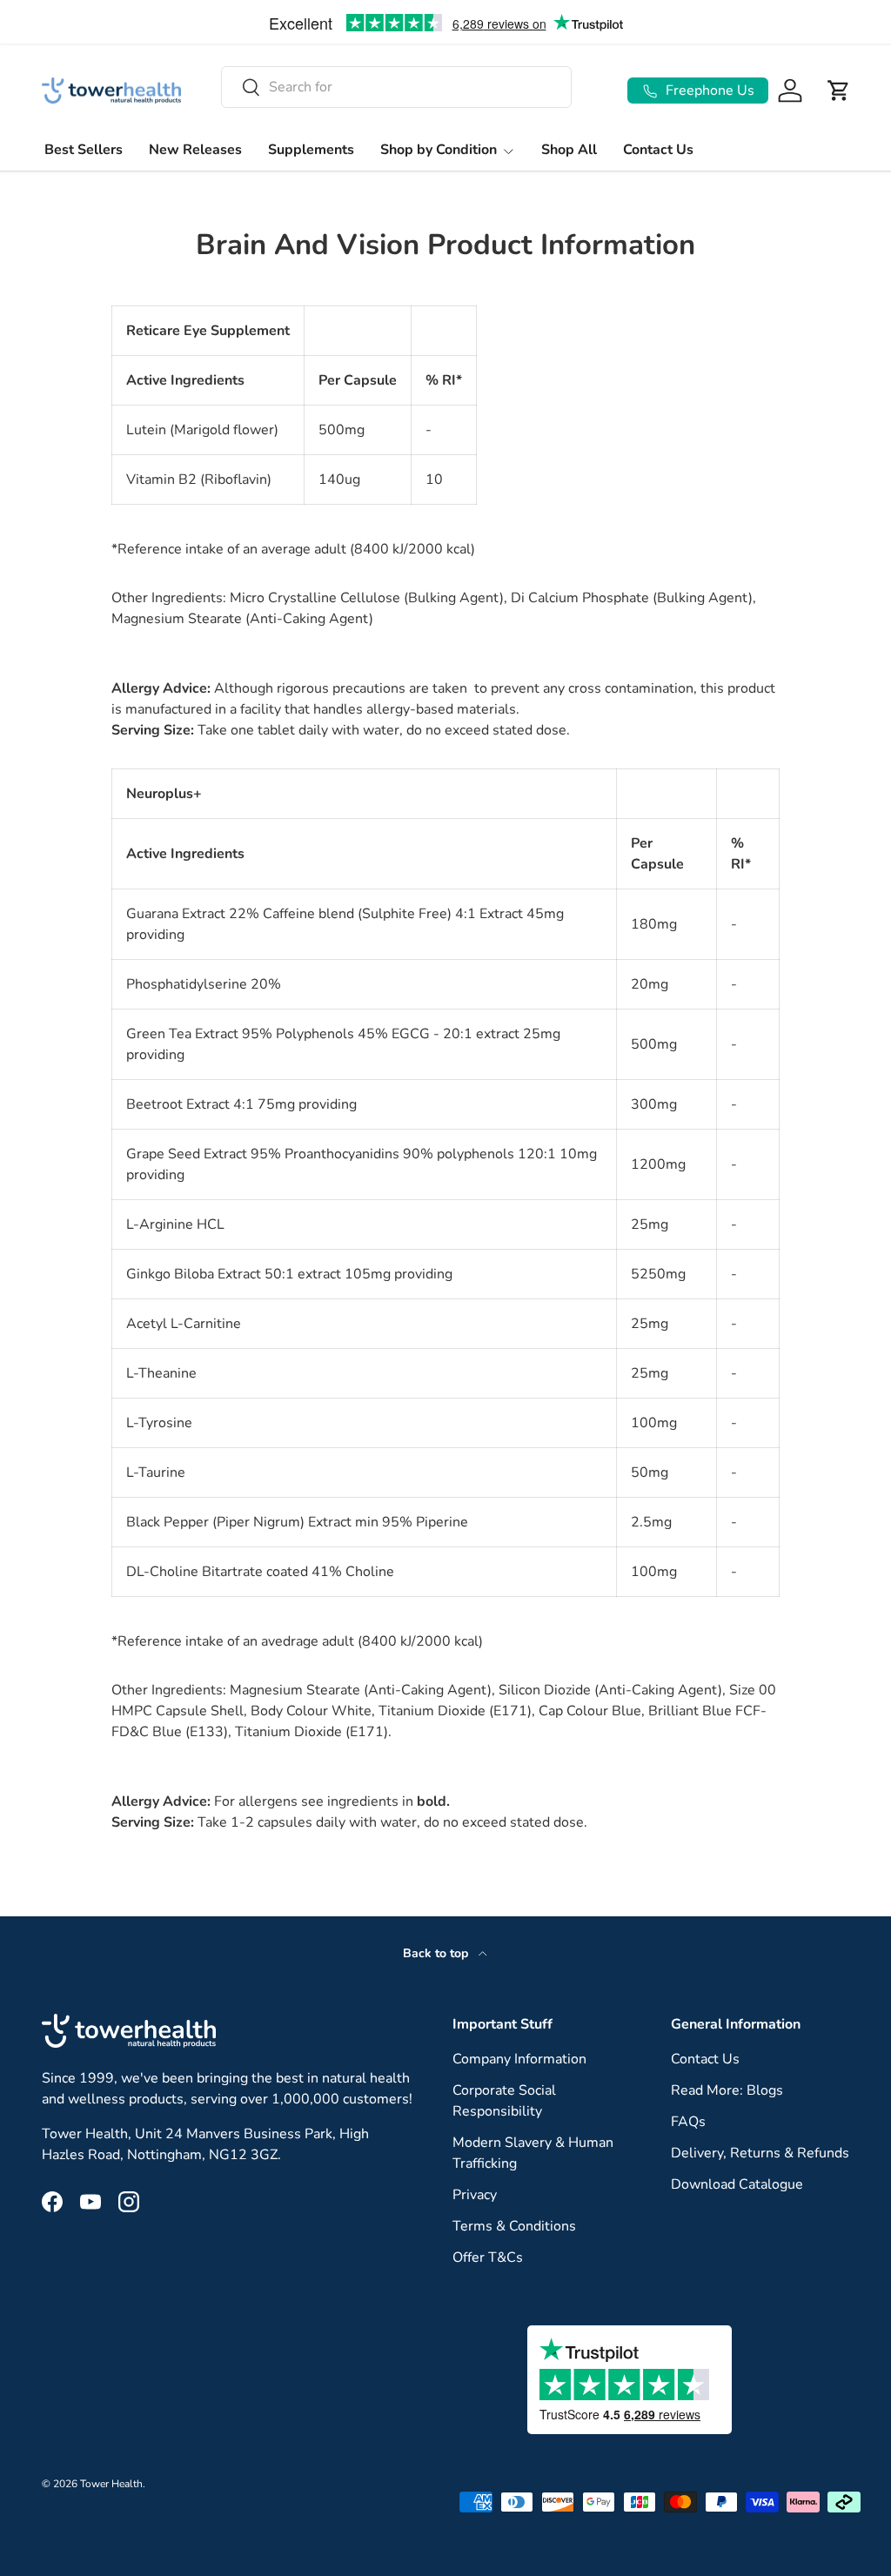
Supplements (311, 150)
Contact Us (658, 150)
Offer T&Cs (488, 2257)
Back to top (437, 1953)
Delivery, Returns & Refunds (760, 2153)
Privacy (475, 2195)
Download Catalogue (737, 2184)
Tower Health (111, 2484)
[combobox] (396, 87)
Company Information (519, 2059)
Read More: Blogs (727, 2090)
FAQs (688, 2122)
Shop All (569, 150)
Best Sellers (84, 150)
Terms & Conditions (514, 2226)
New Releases (195, 150)
